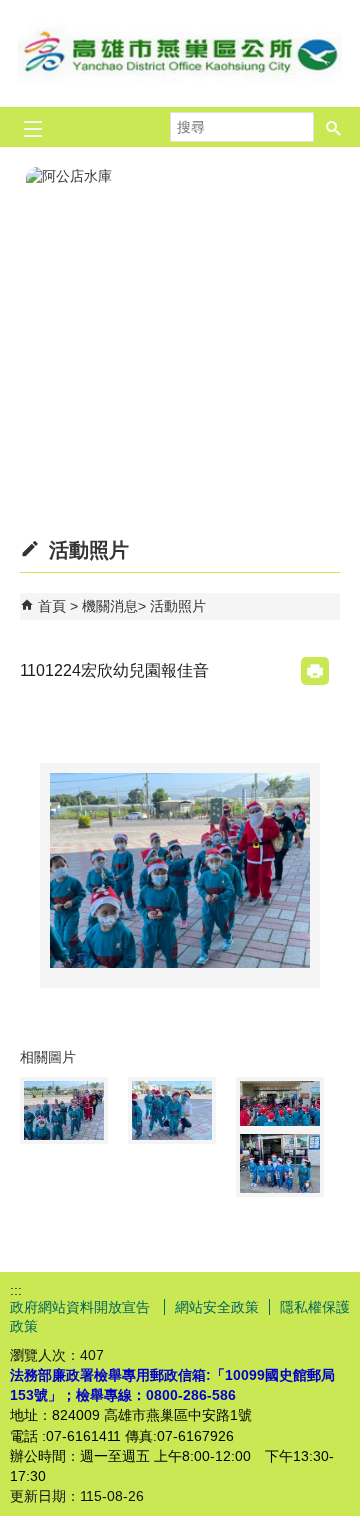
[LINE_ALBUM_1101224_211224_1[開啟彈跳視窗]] (172, 1110)
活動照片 (178, 606)
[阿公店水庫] (180, 317)
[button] (334, 127)
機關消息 (110, 606)
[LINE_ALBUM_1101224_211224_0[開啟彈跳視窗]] (64, 1110)
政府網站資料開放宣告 (82, 1307)
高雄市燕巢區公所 (180, 53)
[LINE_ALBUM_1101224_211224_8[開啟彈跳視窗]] (280, 1103)
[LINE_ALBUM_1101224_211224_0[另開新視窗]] (180, 870)
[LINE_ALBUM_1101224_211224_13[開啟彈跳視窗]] (280, 1163)
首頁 (52, 606)
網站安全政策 (217, 1307)
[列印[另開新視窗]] (315, 671)
